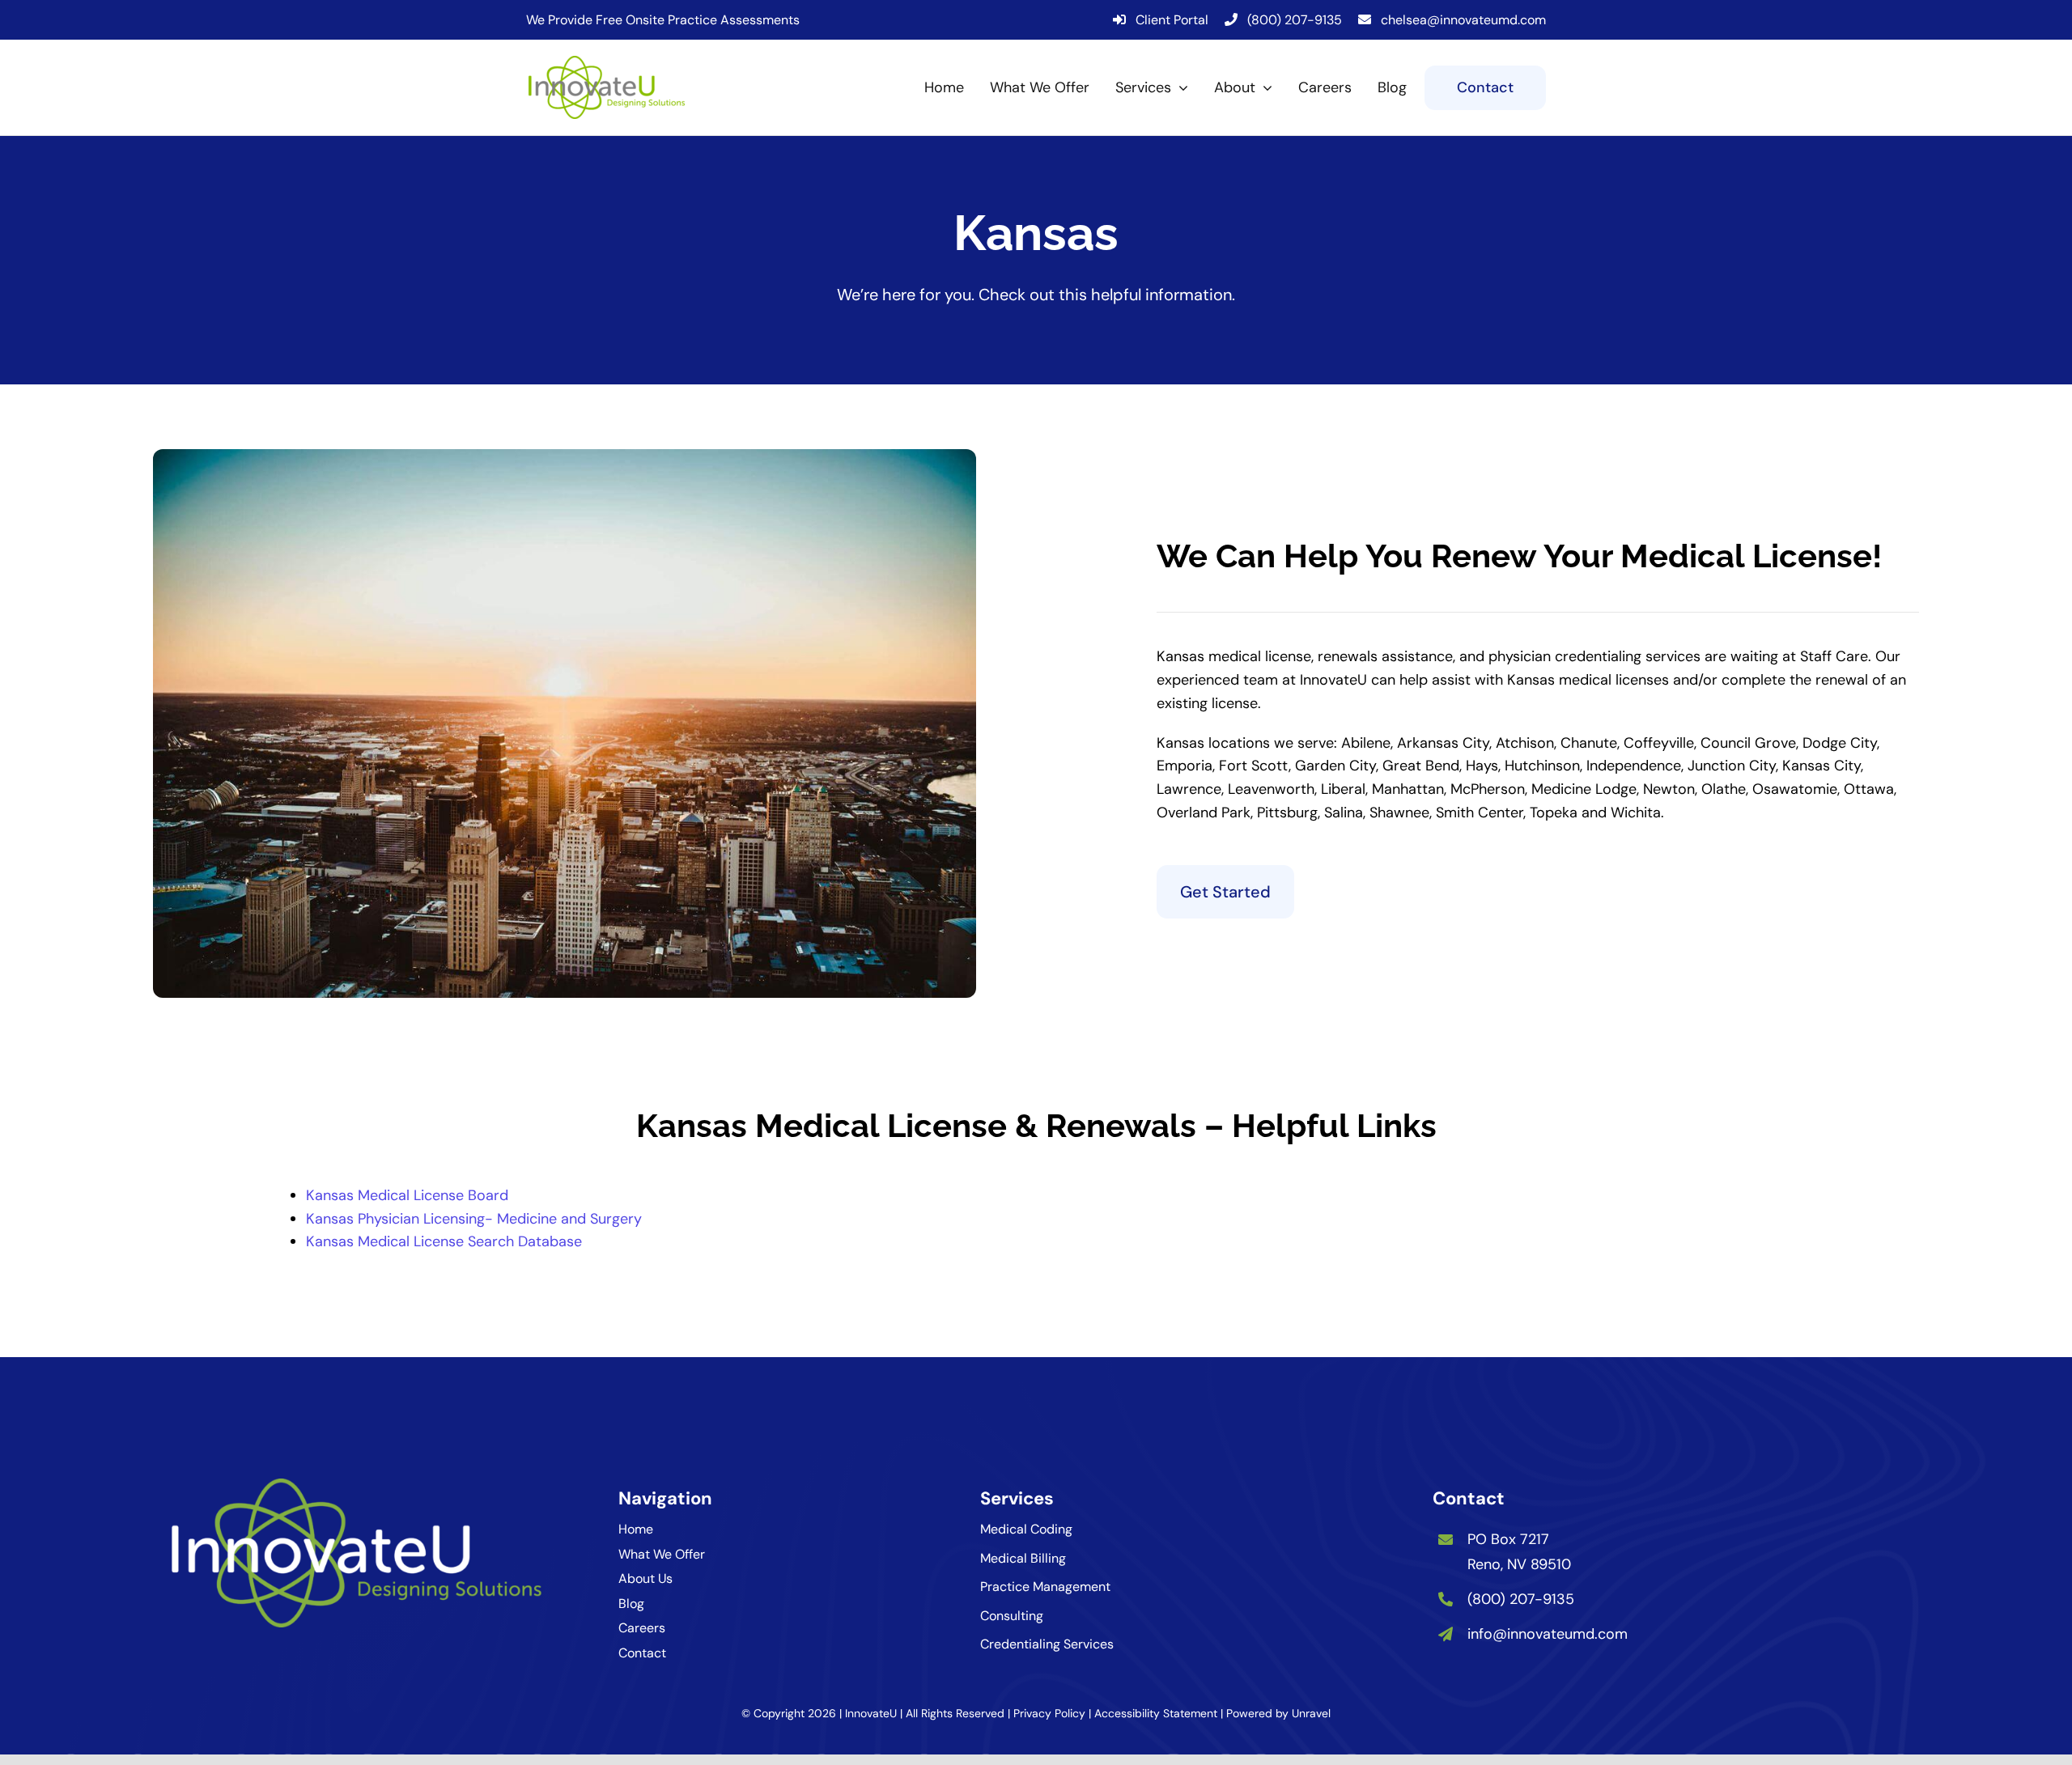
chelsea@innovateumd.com (1463, 20)
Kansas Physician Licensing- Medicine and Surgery (474, 1219)
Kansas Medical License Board (407, 1195)
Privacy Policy (1049, 1713)
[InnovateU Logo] (607, 63)
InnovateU (871, 1713)
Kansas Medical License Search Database (444, 1241)
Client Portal (1172, 20)
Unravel (1311, 1713)
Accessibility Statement (1156, 1713)
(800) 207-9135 (1295, 20)
